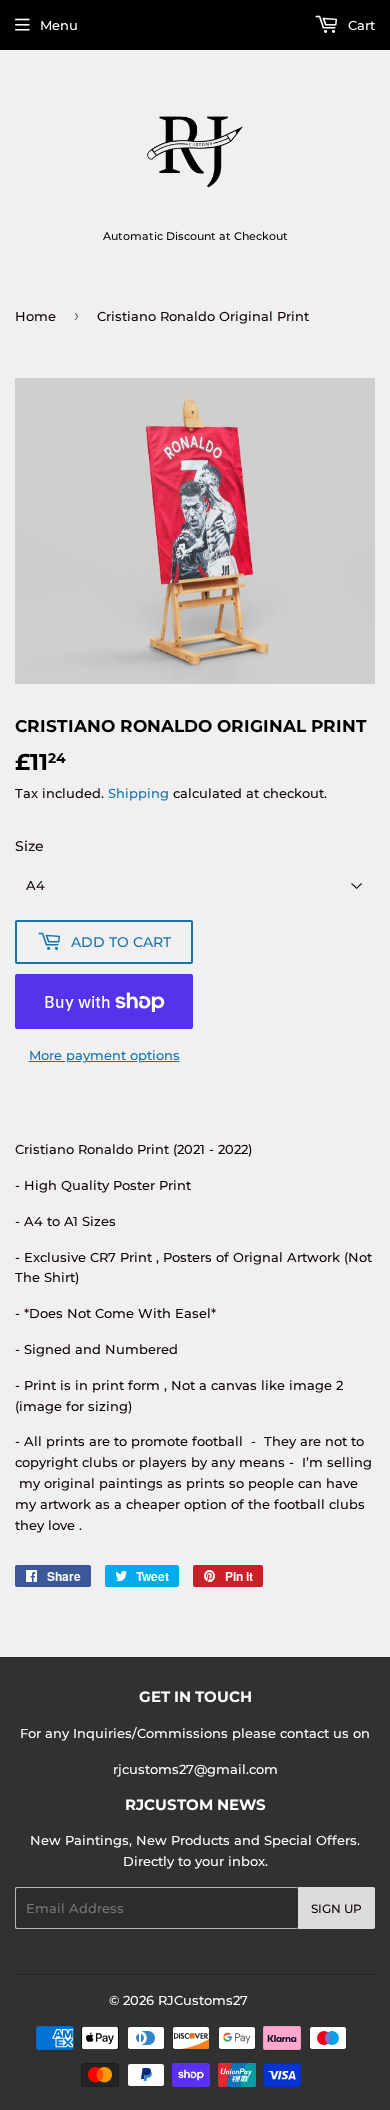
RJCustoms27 (203, 2000)
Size (29, 846)
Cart (359, 25)
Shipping (138, 793)
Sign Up (336, 1908)
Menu (59, 25)
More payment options (104, 1055)
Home (35, 316)
